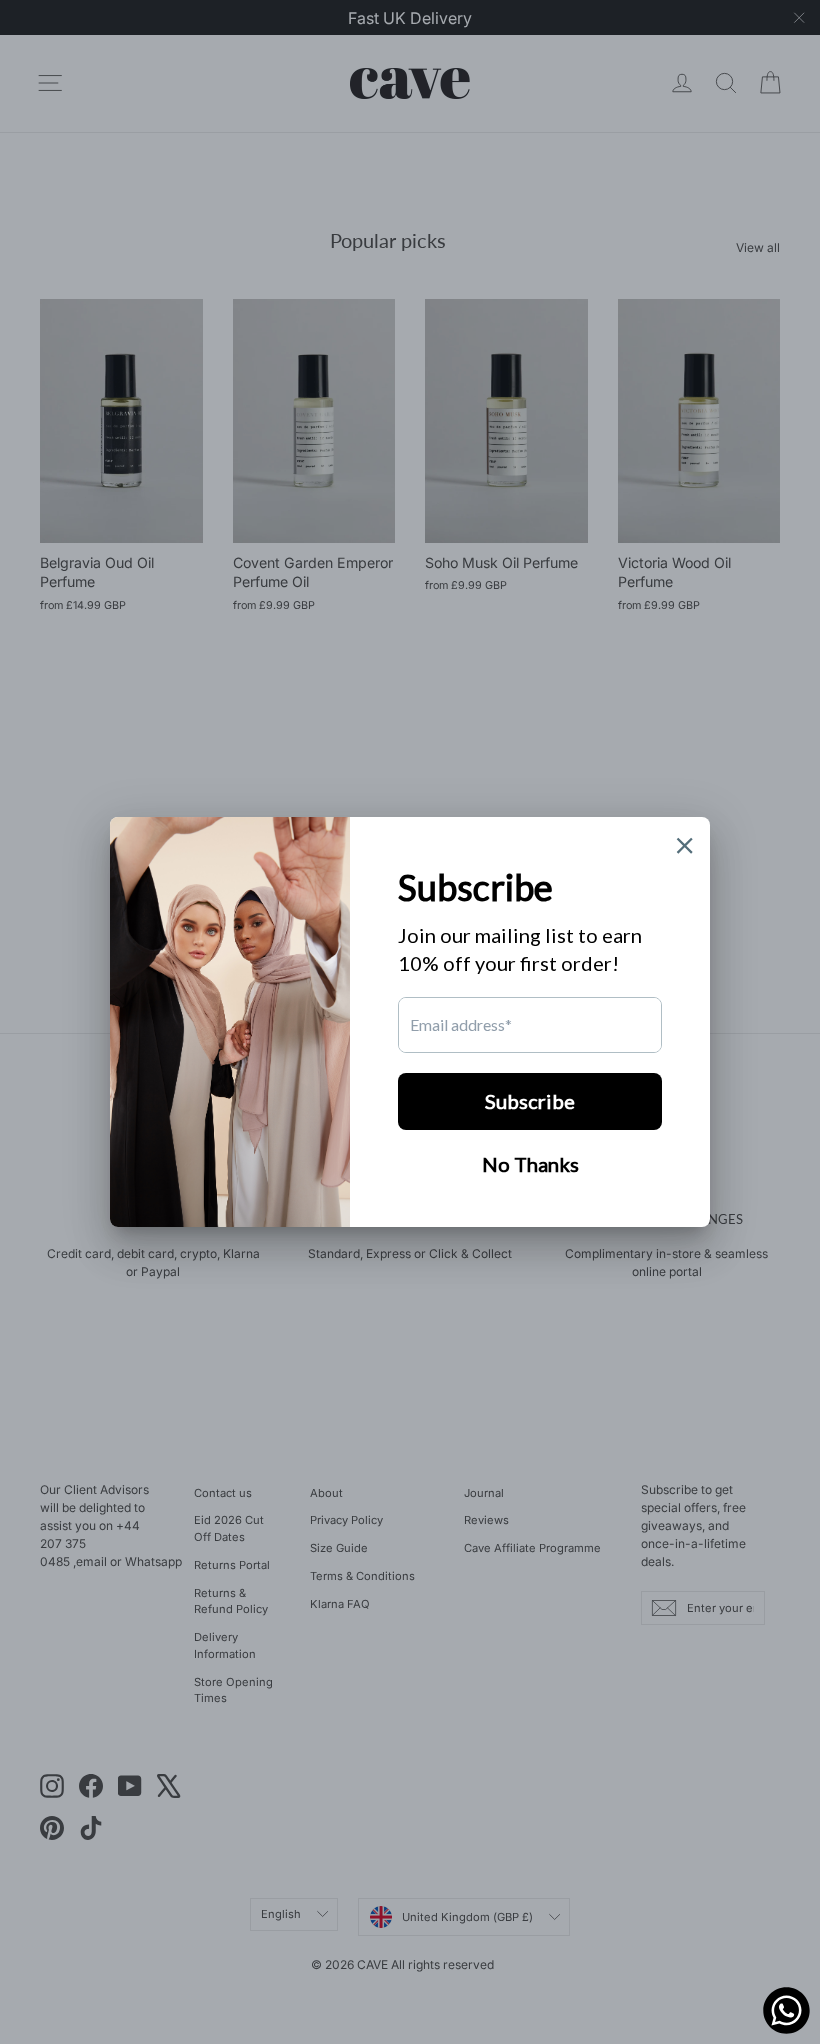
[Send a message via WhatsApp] (786, 2010)
